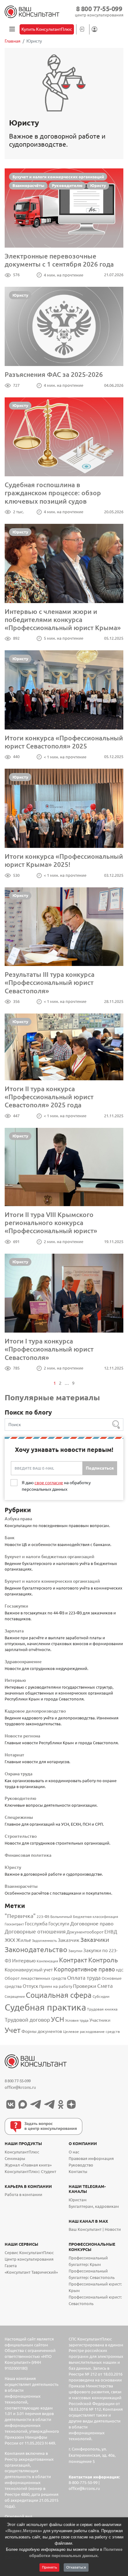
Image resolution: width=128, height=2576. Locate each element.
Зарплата (14, 1631)
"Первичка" (20, 1916)
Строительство (21, 1836)
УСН (58, 2019)
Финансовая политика (28, 1855)
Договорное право (92, 1924)
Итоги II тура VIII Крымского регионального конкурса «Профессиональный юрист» (51, 1223)
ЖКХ (10, 1940)
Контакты (78, 2172)
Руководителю (67, 185)
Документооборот (85, 1932)
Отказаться (76, 2567)
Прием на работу (56, 1986)
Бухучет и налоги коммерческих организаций (58, 177)
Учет (13, 2030)
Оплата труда (84, 1978)
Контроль (103, 1960)
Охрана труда (18, 1774)
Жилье (24, 1940)
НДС (120, 1970)
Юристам (78, 2200)
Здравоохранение (23, 1662)
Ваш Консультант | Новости (95, 2229)
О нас (74, 2152)
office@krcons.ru (20, 2087)
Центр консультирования (29, 2259)
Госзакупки (16, 1606)
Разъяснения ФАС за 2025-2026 (54, 374)
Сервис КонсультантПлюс (29, 2253)
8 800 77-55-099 (99, 9)
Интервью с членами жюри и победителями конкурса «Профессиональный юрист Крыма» (63, 620)
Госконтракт (14, 1924)
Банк (10, 1538)
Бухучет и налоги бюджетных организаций (50, 1557)
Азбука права (18, 1519)
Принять (49, 2567)
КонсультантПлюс (22, 2152)
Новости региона (22, 1736)
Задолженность (44, 1941)
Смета (105, 1986)
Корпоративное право (84, 1969)
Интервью (15, 1680)
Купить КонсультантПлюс (47, 29)
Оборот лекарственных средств (35, 1978)
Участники (100, 2020)
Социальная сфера (59, 1995)
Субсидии (101, 1996)
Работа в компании (23, 2195)
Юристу (98, 185)
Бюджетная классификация (96, 1917)
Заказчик (69, 1940)
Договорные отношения (35, 1931)
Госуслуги (59, 1924)
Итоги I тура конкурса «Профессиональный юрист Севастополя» (49, 1349)
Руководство (81, 2165)
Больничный (61, 1917)
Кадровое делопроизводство (35, 1711)
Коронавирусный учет (29, 1970)
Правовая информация (91, 2159)
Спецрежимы (19, 1817)
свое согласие (49, 1483)
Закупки (75, 1951)
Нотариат (14, 1755)
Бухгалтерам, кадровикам (94, 2206)
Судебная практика (45, 2007)
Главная (13, 41)
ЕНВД (111, 1932)
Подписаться (100, 1468)
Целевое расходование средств (91, 2032)
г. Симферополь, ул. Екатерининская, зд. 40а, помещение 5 (92, 2455)
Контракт (73, 1960)
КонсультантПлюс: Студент (30, 2172)
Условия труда (77, 2020)
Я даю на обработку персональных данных (56, 1486)
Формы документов (42, 2031)
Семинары (15, 2159)
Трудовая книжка (102, 2009)
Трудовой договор (27, 2020)
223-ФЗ (43, 1917)
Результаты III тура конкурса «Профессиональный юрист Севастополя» (50, 983)
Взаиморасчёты (28, 185)
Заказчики (95, 1940)
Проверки (85, 1986)
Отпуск (30, 1986)
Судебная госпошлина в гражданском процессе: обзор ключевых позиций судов (53, 493)
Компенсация (47, 1961)
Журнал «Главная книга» (28, 2165)
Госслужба (36, 1924)
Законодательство (36, 1949)
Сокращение (15, 1997)
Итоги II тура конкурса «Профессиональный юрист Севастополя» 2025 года (49, 1097)
